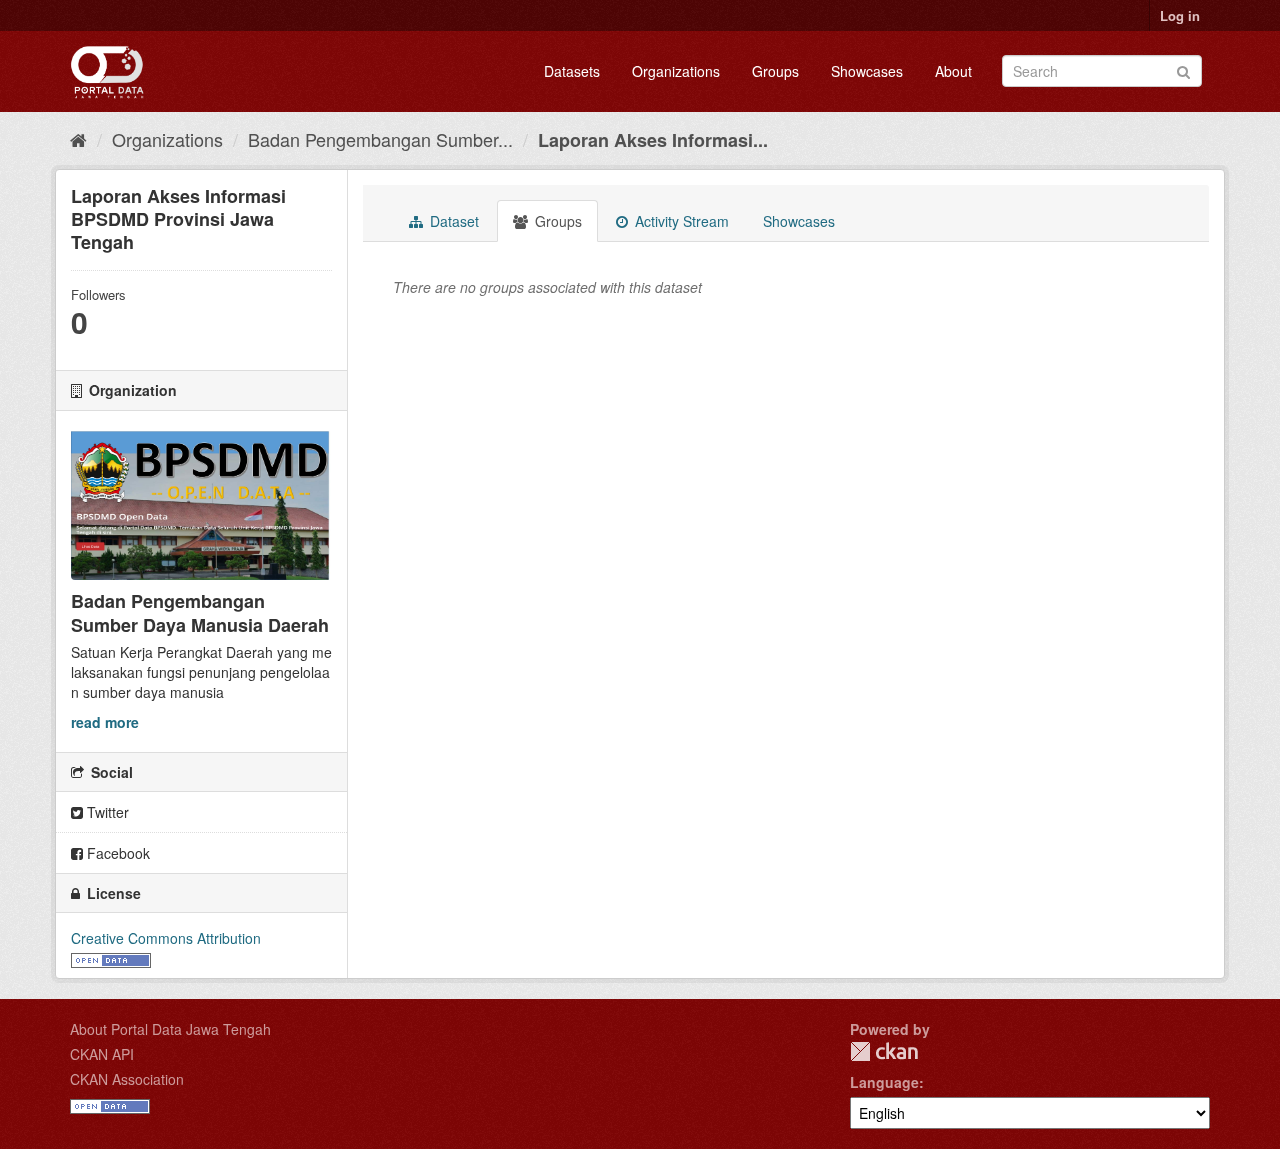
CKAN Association (127, 1079)
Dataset (452, 221)
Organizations (676, 71)
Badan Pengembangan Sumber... (380, 139)
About (953, 71)
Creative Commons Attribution (166, 938)
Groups (775, 71)
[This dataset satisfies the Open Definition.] (111, 958)
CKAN (884, 1051)
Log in (1180, 15)
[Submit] (1183, 69)
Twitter (106, 812)
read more (105, 722)
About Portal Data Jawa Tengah (170, 1029)
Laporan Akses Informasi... (653, 140)
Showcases (867, 71)
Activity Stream (680, 221)
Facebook (116, 853)
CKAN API (102, 1054)
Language (884, 1082)
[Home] (78, 139)
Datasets (572, 71)
